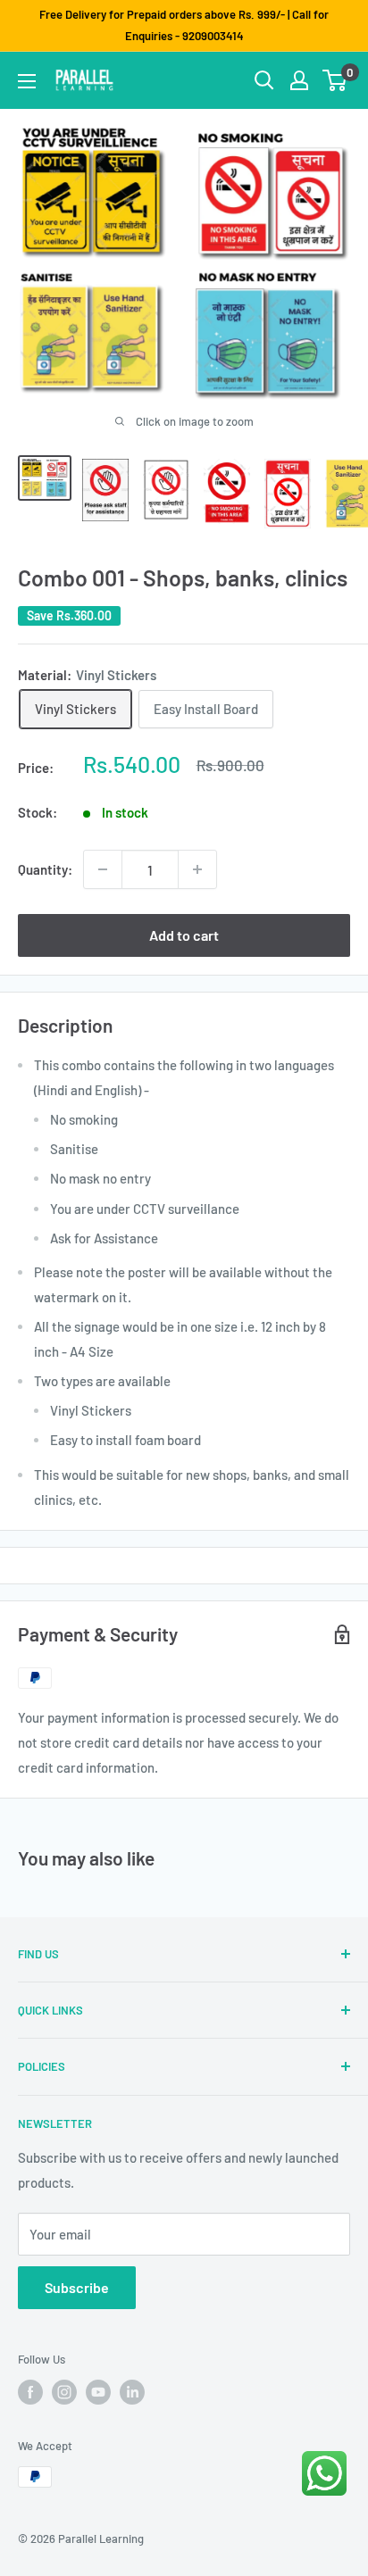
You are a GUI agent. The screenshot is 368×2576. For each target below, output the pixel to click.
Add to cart (184, 935)
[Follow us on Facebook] (30, 2392)
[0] (335, 80)
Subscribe (77, 2287)
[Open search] (264, 80)
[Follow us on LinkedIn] (132, 2392)
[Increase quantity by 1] (197, 869)
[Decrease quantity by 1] (103, 869)
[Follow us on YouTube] (98, 2392)
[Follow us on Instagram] (64, 2392)
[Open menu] (27, 81)
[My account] (299, 80)
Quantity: (45, 869)
